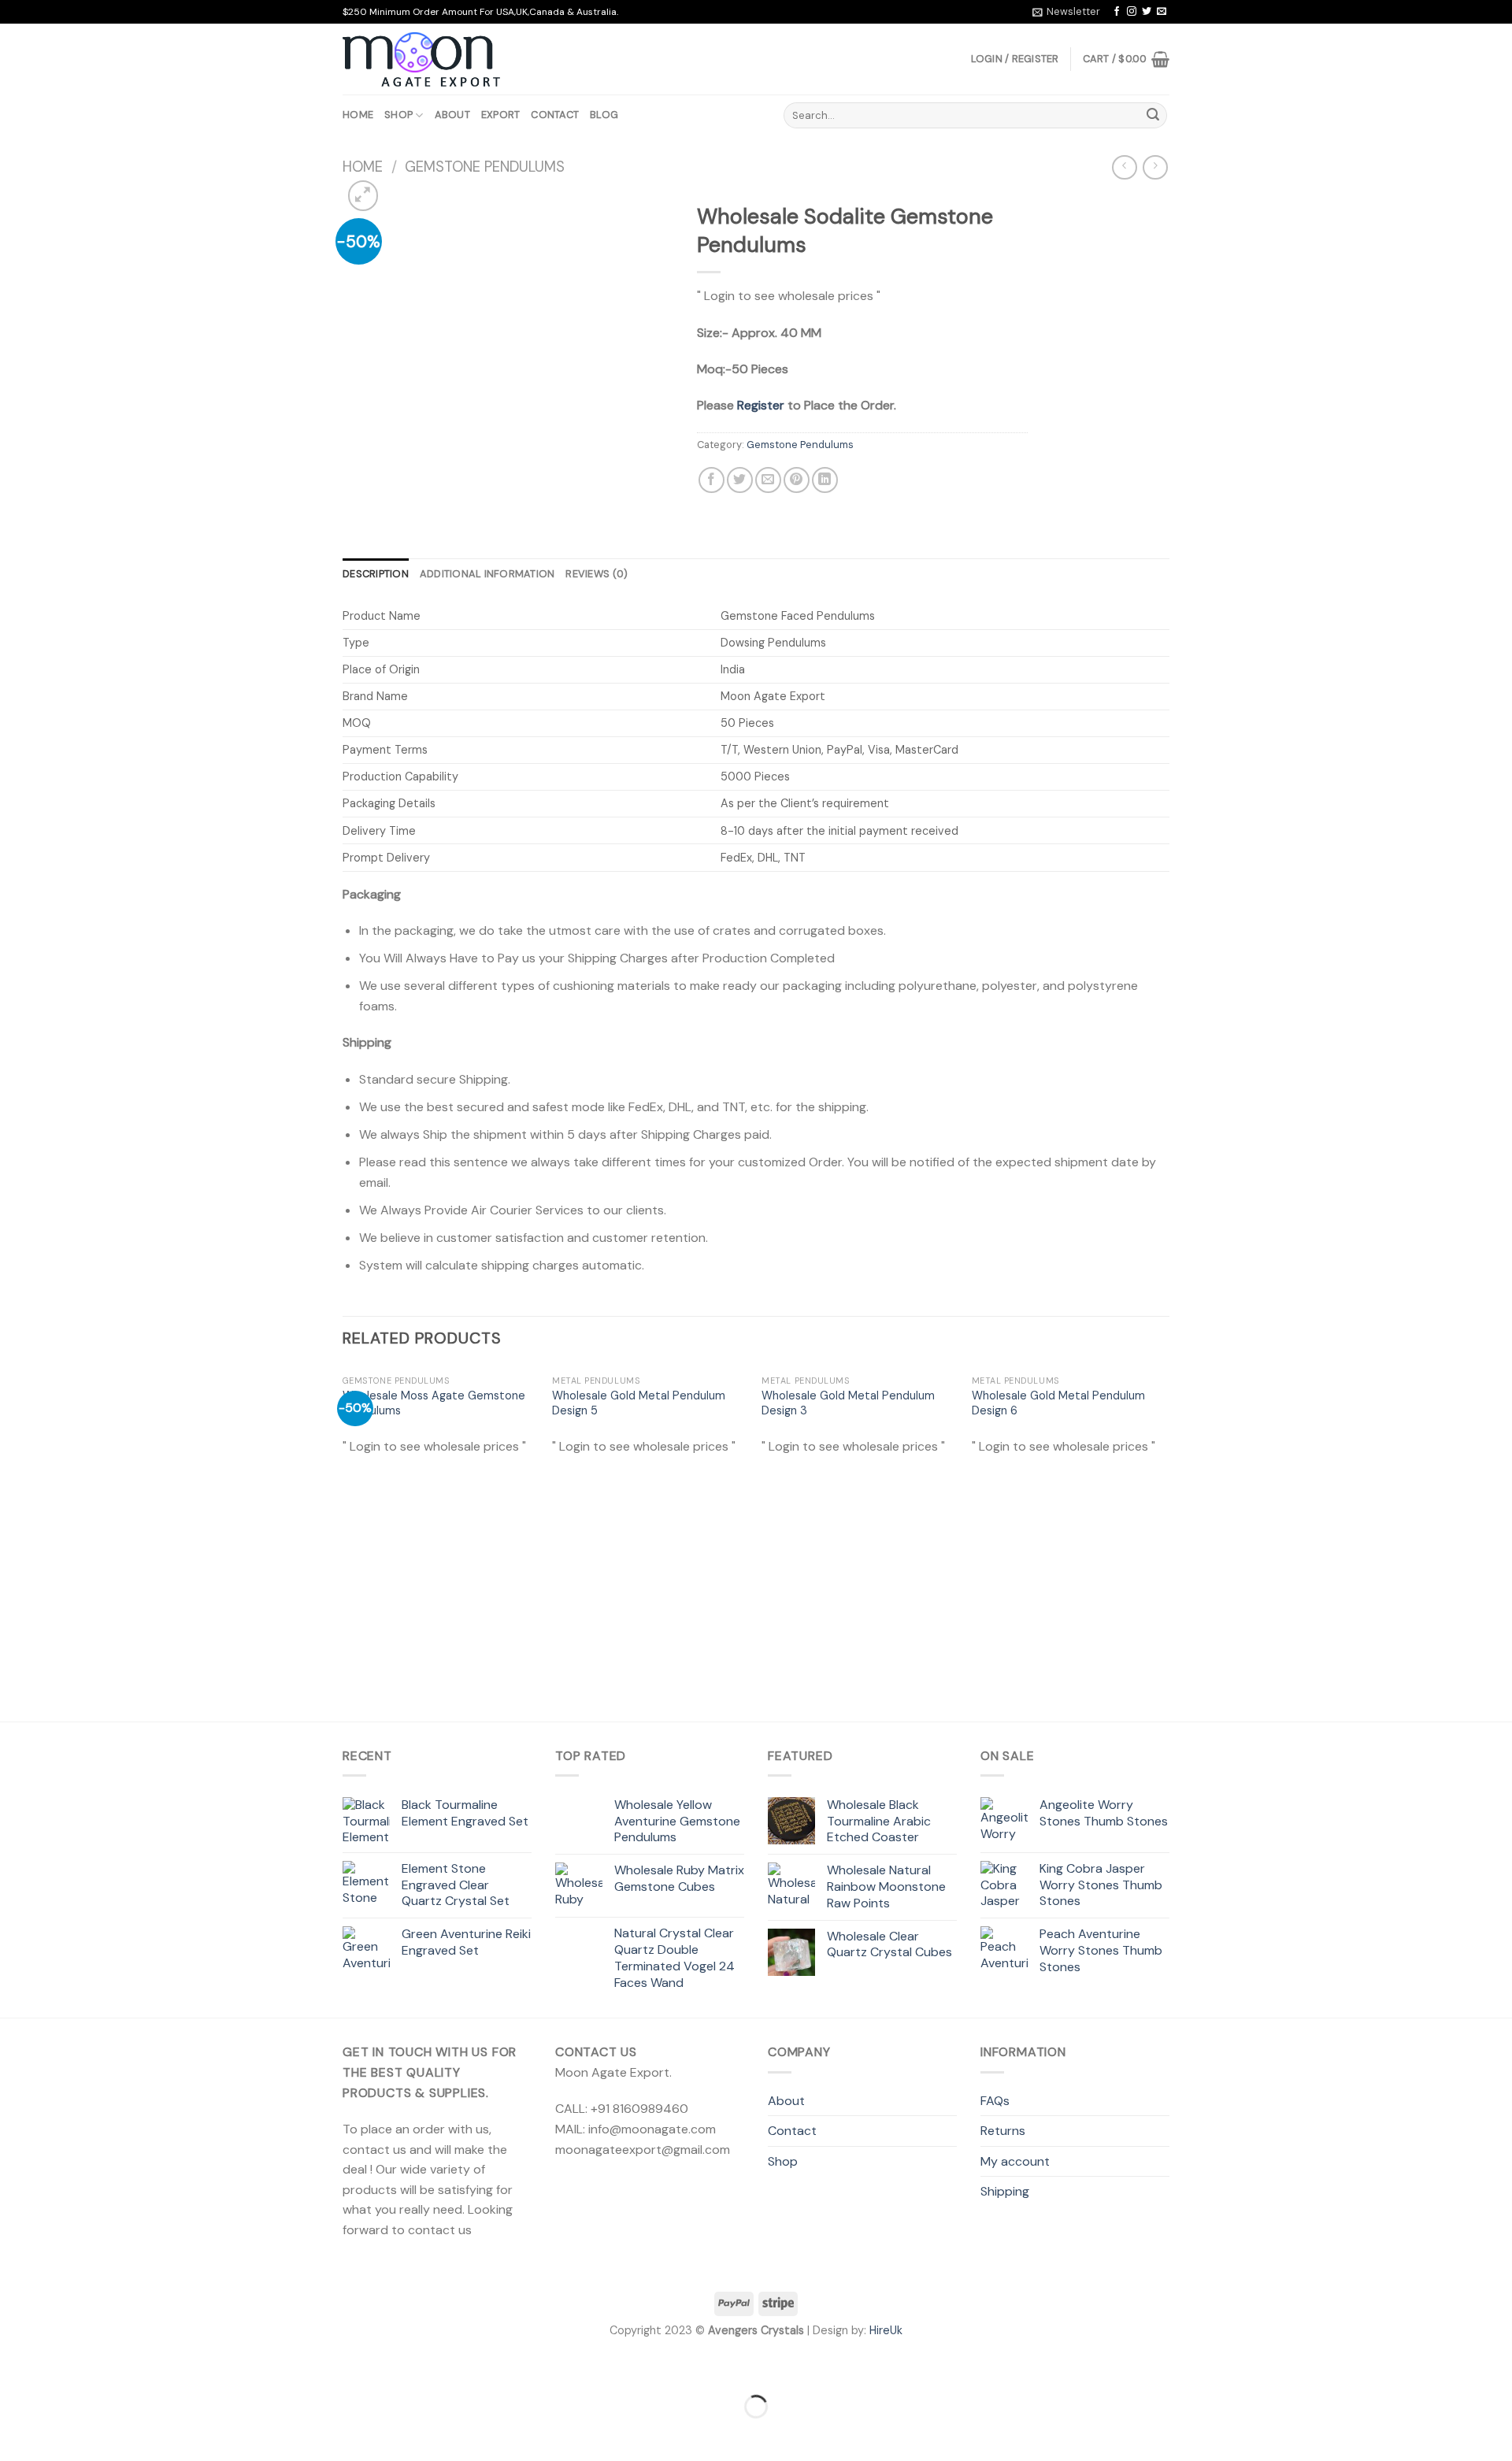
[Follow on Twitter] (1147, 12)
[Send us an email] (1162, 12)
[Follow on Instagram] (1132, 12)
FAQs (995, 2101)
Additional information (487, 574)
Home (358, 115)
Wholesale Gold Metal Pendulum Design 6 (1058, 1403)
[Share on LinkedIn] (825, 480)
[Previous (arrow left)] (15, 2434)
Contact (555, 115)
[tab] (376, 574)
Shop (398, 115)
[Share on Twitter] (740, 480)
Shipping (1005, 2191)
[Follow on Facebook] (1117, 12)
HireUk (886, 2330)
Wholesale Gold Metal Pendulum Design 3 (848, 1403)
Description (376, 574)
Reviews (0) (597, 574)
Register (761, 405)
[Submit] (1153, 116)
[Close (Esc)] (15, 2367)
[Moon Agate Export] (421, 60)
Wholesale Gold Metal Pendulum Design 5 (639, 1403)
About (452, 115)
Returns (1003, 2131)
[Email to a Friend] (768, 480)
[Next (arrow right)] (62, 2434)
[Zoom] (363, 196)
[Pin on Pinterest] (797, 480)
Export (501, 115)
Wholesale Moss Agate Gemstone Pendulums (434, 1403)
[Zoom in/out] (62, 2367)
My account (1015, 2161)
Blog (604, 115)
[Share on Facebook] (712, 480)
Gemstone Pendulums (485, 167)
